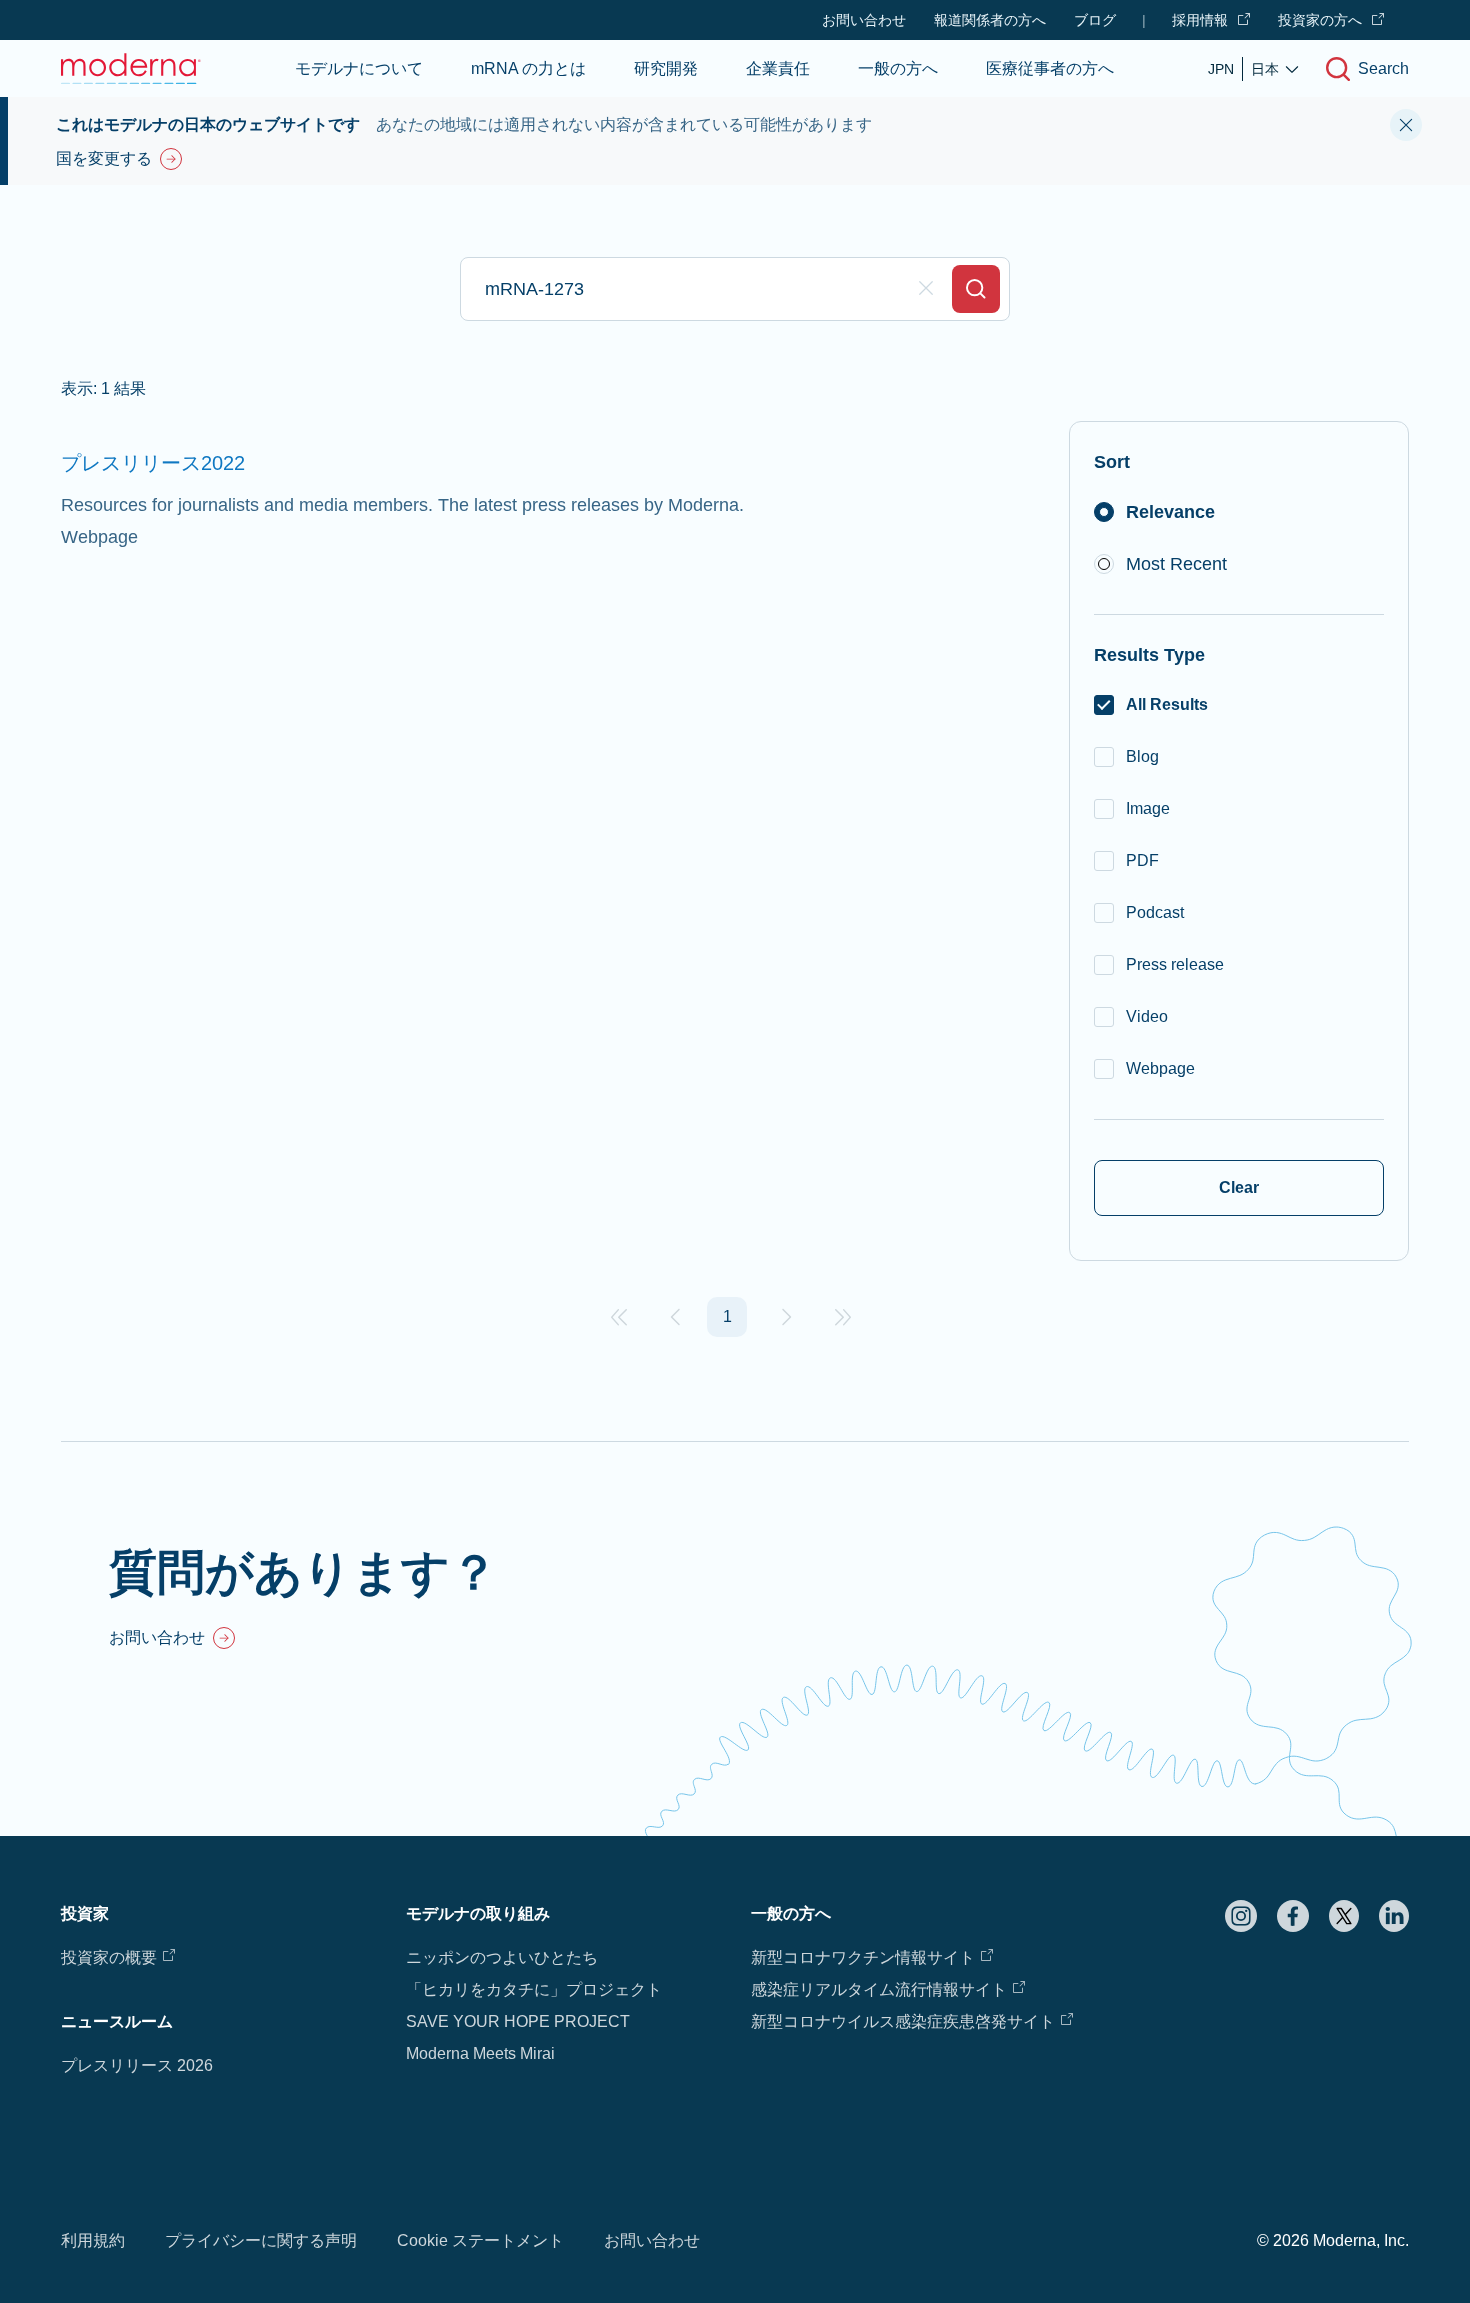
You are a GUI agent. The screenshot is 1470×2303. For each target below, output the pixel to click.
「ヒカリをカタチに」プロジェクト (534, 1989)
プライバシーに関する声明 (261, 2240)
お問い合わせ (864, 20)
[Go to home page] (131, 68)
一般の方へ (898, 68)
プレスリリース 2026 (137, 2065)
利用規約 (93, 2240)
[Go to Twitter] (1344, 1916)
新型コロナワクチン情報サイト (863, 1957)
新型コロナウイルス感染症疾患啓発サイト (903, 2021)
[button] (619, 1317)
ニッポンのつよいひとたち (502, 1957)
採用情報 (1200, 20)
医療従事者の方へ (1050, 68)
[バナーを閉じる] (1406, 125)
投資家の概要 (109, 1957)
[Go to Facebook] (1293, 1916)
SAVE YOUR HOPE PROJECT (518, 2021)
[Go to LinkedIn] (1394, 1916)
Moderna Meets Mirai (480, 2053)
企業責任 (778, 68)
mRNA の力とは (528, 68)
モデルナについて (359, 68)
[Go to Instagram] (1241, 1916)
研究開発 (666, 68)
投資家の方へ (1320, 20)
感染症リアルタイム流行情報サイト (879, 1989)
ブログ (1095, 20)
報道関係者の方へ (990, 20)
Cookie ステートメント (480, 2240)
